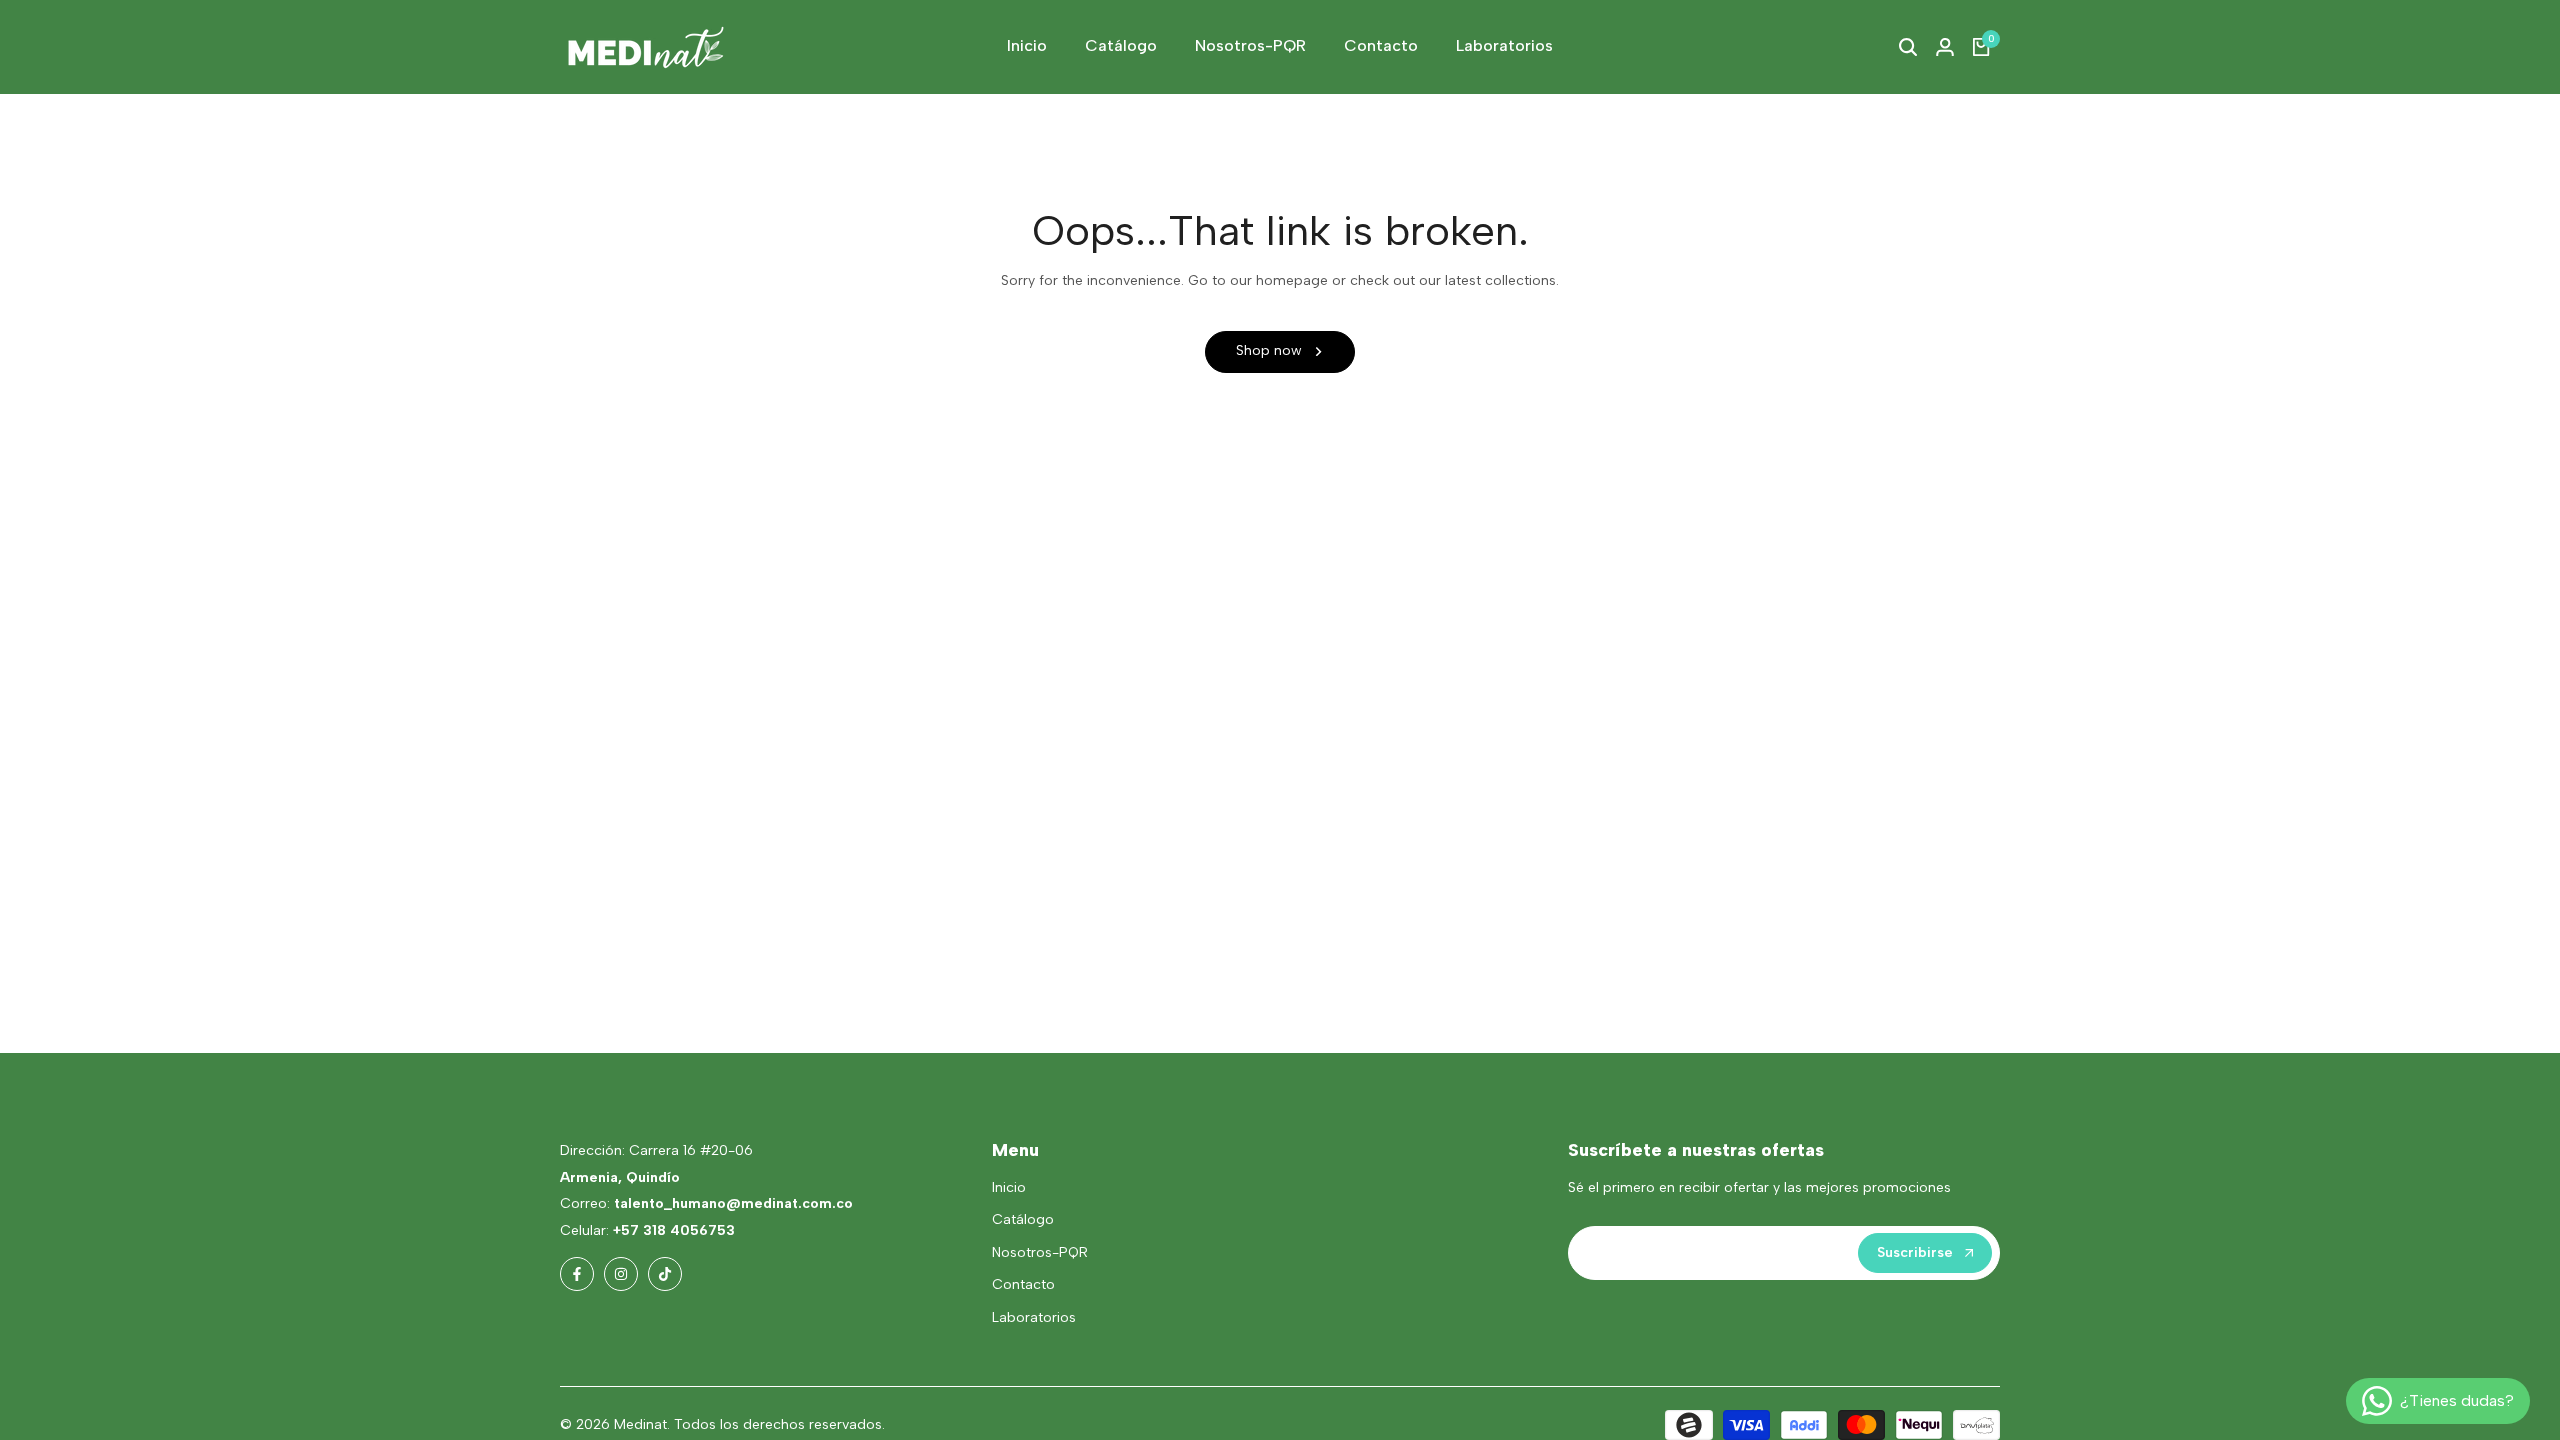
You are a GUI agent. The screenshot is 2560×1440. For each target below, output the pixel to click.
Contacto (1023, 1284)
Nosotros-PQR (1040, 1252)
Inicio (1009, 1187)
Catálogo (1023, 1219)
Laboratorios (1034, 1317)
